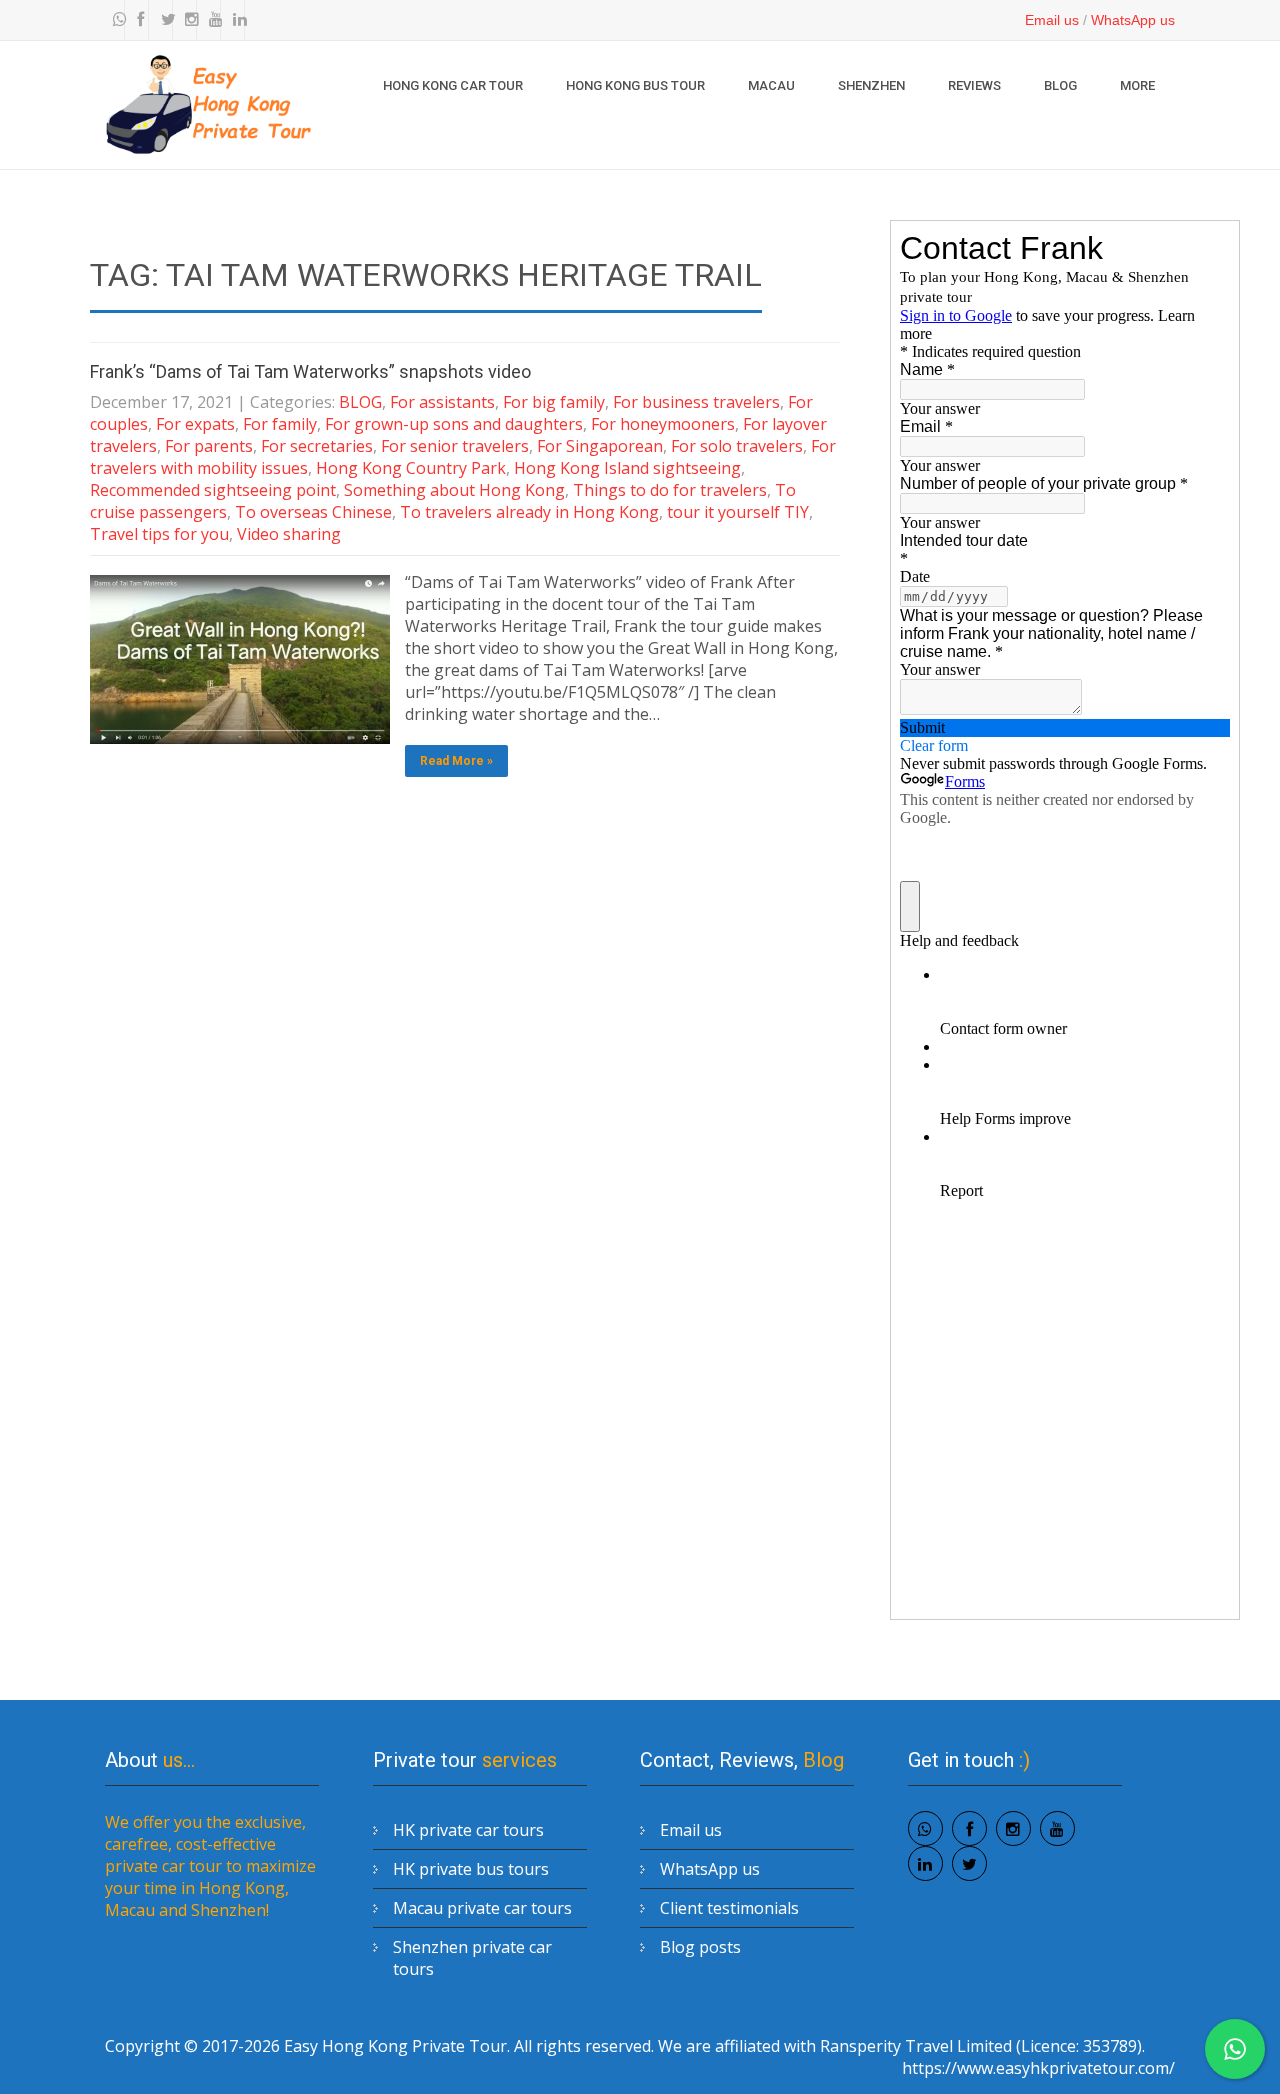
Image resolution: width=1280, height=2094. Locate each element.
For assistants (442, 402)
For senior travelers (455, 446)
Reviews (974, 85)
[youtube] (211, 20)
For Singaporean (600, 446)
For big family (554, 402)
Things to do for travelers (670, 490)
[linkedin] (235, 20)
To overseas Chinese (313, 512)
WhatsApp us (1133, 20)
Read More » (456, 761)
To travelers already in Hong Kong (529, 512)
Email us (1052, 20)
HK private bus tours (471, 1869)
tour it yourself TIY (738, 512)
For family (280, 424)
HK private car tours (468, 1830)
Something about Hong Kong (454, 490)
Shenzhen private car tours (472, 1958)
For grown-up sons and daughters (454, 424)
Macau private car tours (482, 1908)
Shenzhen (871, 85)
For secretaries (317, 446)
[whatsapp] (115, 20)
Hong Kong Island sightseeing (627, 468)
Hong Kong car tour (453, 85)
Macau (771, 85)
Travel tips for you (159, 534)
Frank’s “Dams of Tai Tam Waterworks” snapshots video (310, 371)
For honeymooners (663, 424)
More (1137, 85)
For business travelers (696, 402)
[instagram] (187, 20)
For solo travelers (737, 446)
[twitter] (163, 20)
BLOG (1060, 85)
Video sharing (289, 534)
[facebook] (139, 20)
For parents (209, 446)
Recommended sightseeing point (213, 490)
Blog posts (700, 1947)
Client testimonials (729, 1908)
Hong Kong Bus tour (635, 85)
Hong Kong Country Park (411, 468)
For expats (195, 424)
